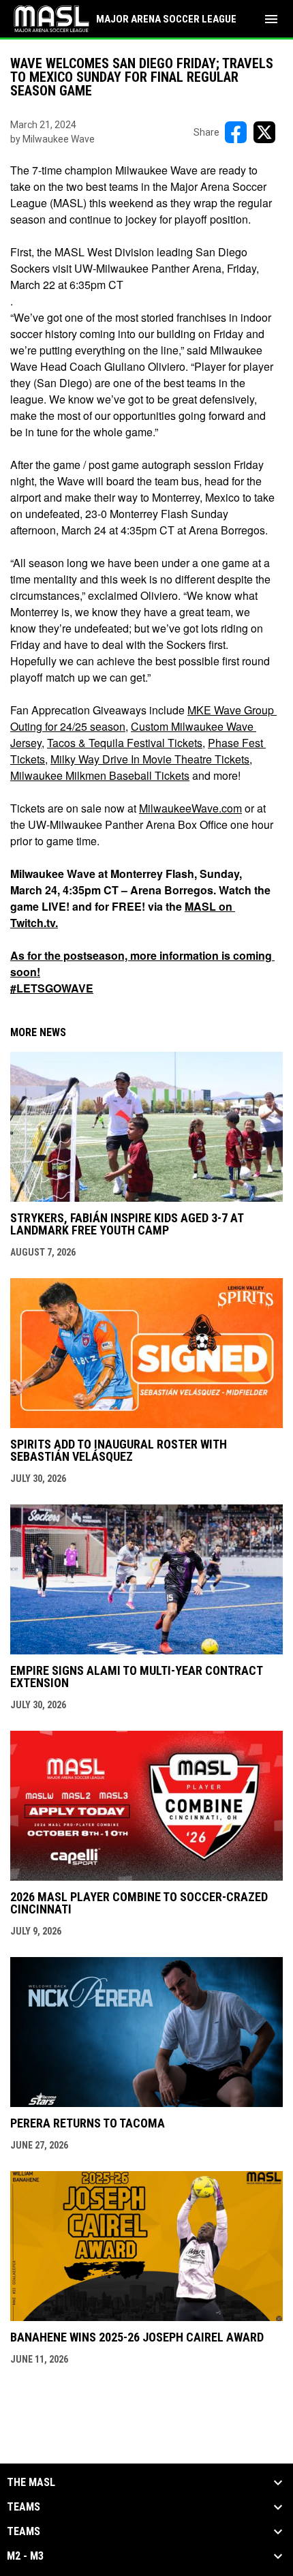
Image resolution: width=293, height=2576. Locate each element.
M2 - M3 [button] (25, 2556)
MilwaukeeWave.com (190, 808)
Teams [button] (24, 2507)
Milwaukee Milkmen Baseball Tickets (100, 775)
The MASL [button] (31, 2483)
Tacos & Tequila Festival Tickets (125, 743)
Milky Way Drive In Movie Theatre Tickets (150, 759)
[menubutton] (271, 19)
